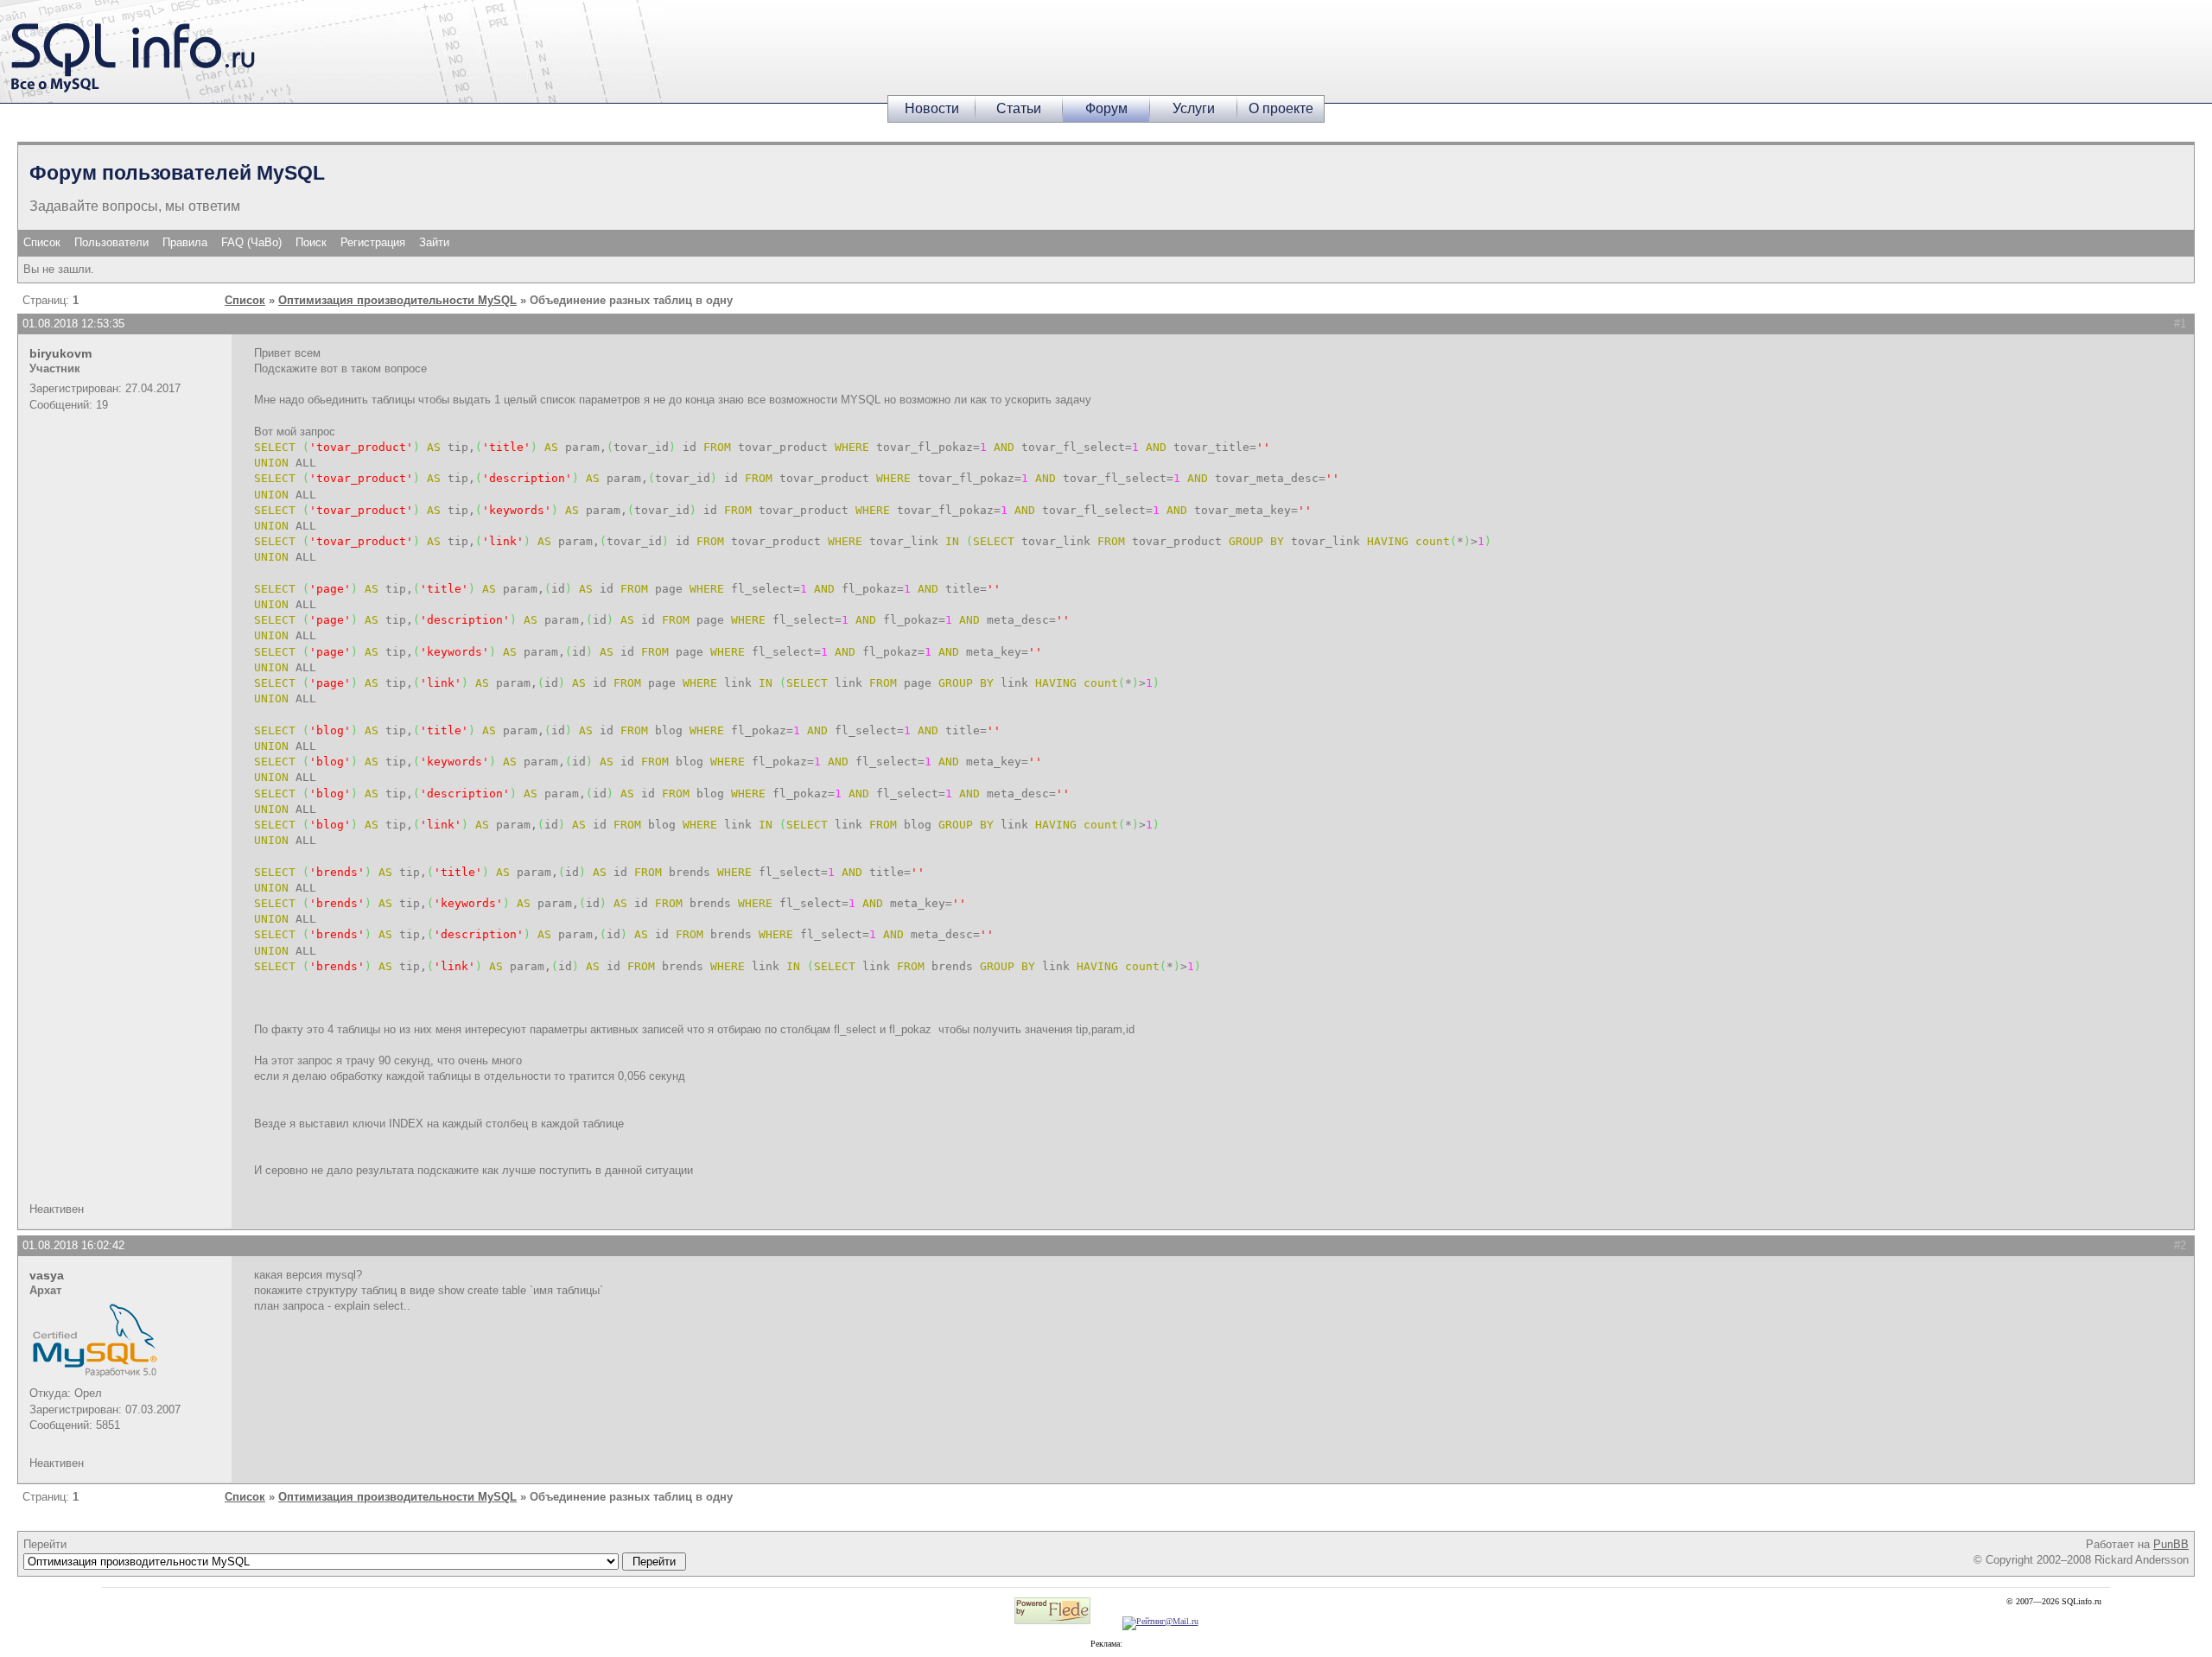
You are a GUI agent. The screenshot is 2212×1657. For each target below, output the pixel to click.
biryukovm (60, 353)
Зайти (434, 242)
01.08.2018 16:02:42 (73, 1245)
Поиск (311, 242)
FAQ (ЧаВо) (251, 242)
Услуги (1194, 108)
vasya (47, 1275)
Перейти (45, 1544)
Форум (1106, 108)
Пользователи (111, 242)
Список (42, 242)
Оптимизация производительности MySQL (397, 300)
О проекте (1281, 108)
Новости (932, 108)
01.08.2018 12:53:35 (73, 324)
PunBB (2171, 1544)
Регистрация (373, 242)
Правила (185, 242)
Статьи (1019, 108)
